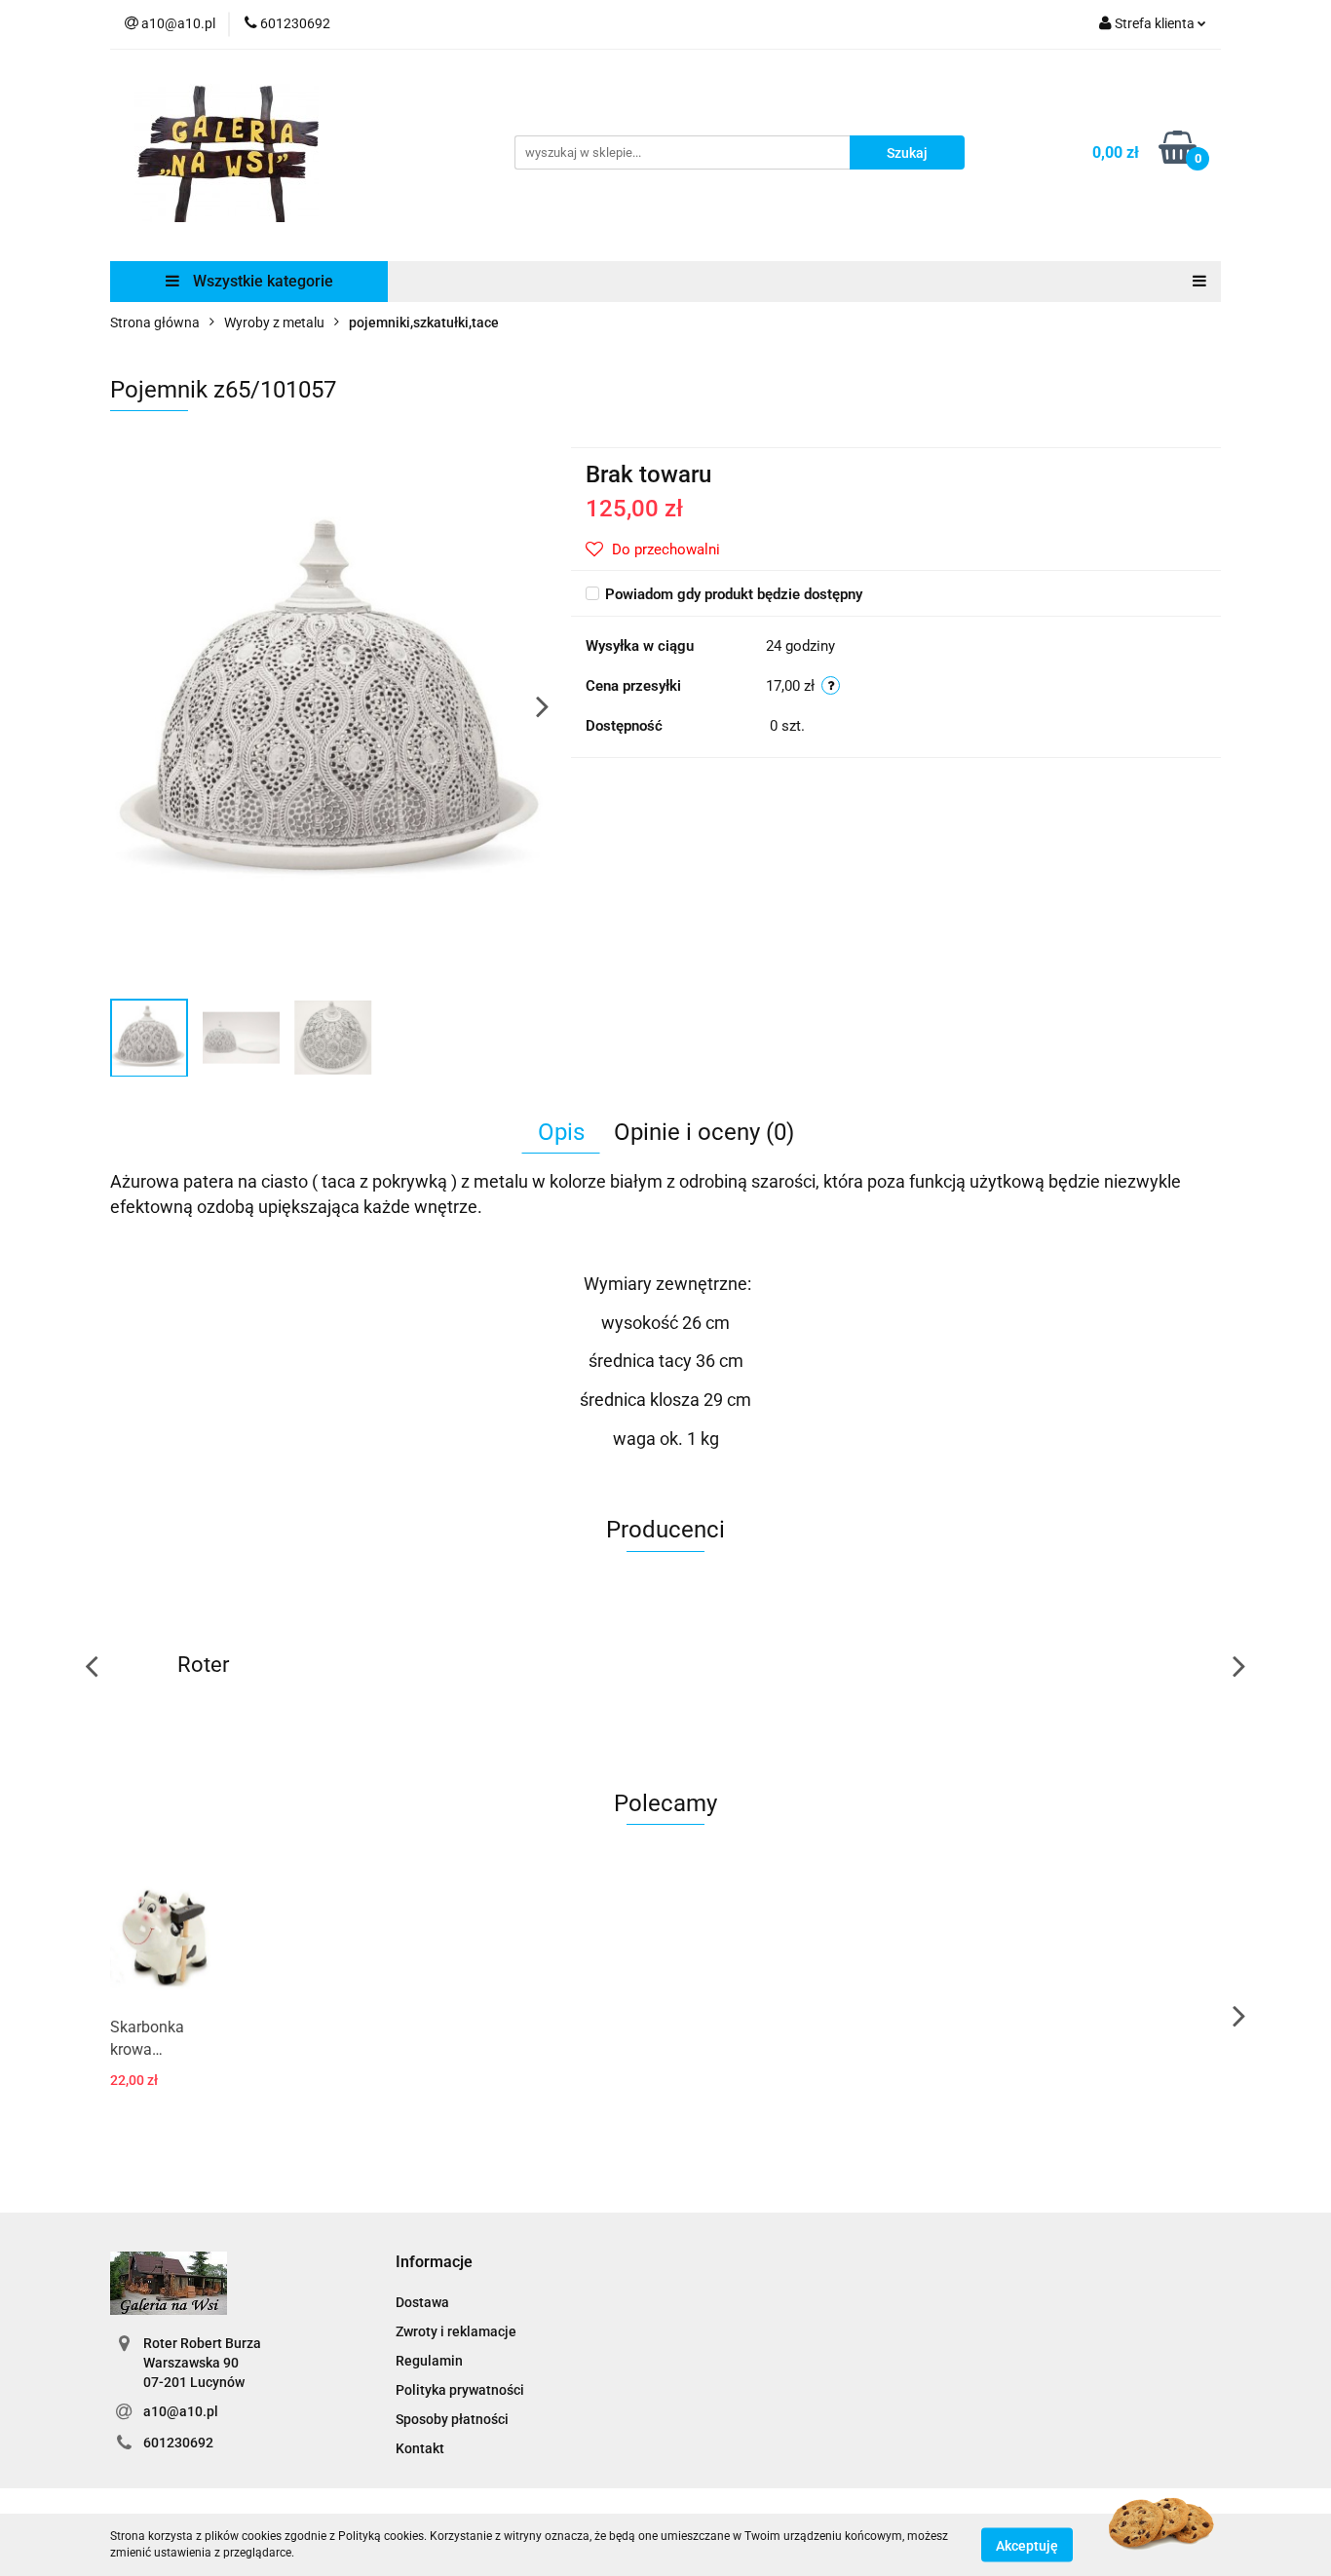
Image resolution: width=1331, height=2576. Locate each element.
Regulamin (429, 2361)
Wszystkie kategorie (261, 281)
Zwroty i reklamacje (456, 2331)
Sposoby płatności (452, 2419)
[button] (434, 2263)
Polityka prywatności (460, 2390)
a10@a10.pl (181, 2411)
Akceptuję (1027, 2545)
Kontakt (420, 2448)
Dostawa (422, 2302)
